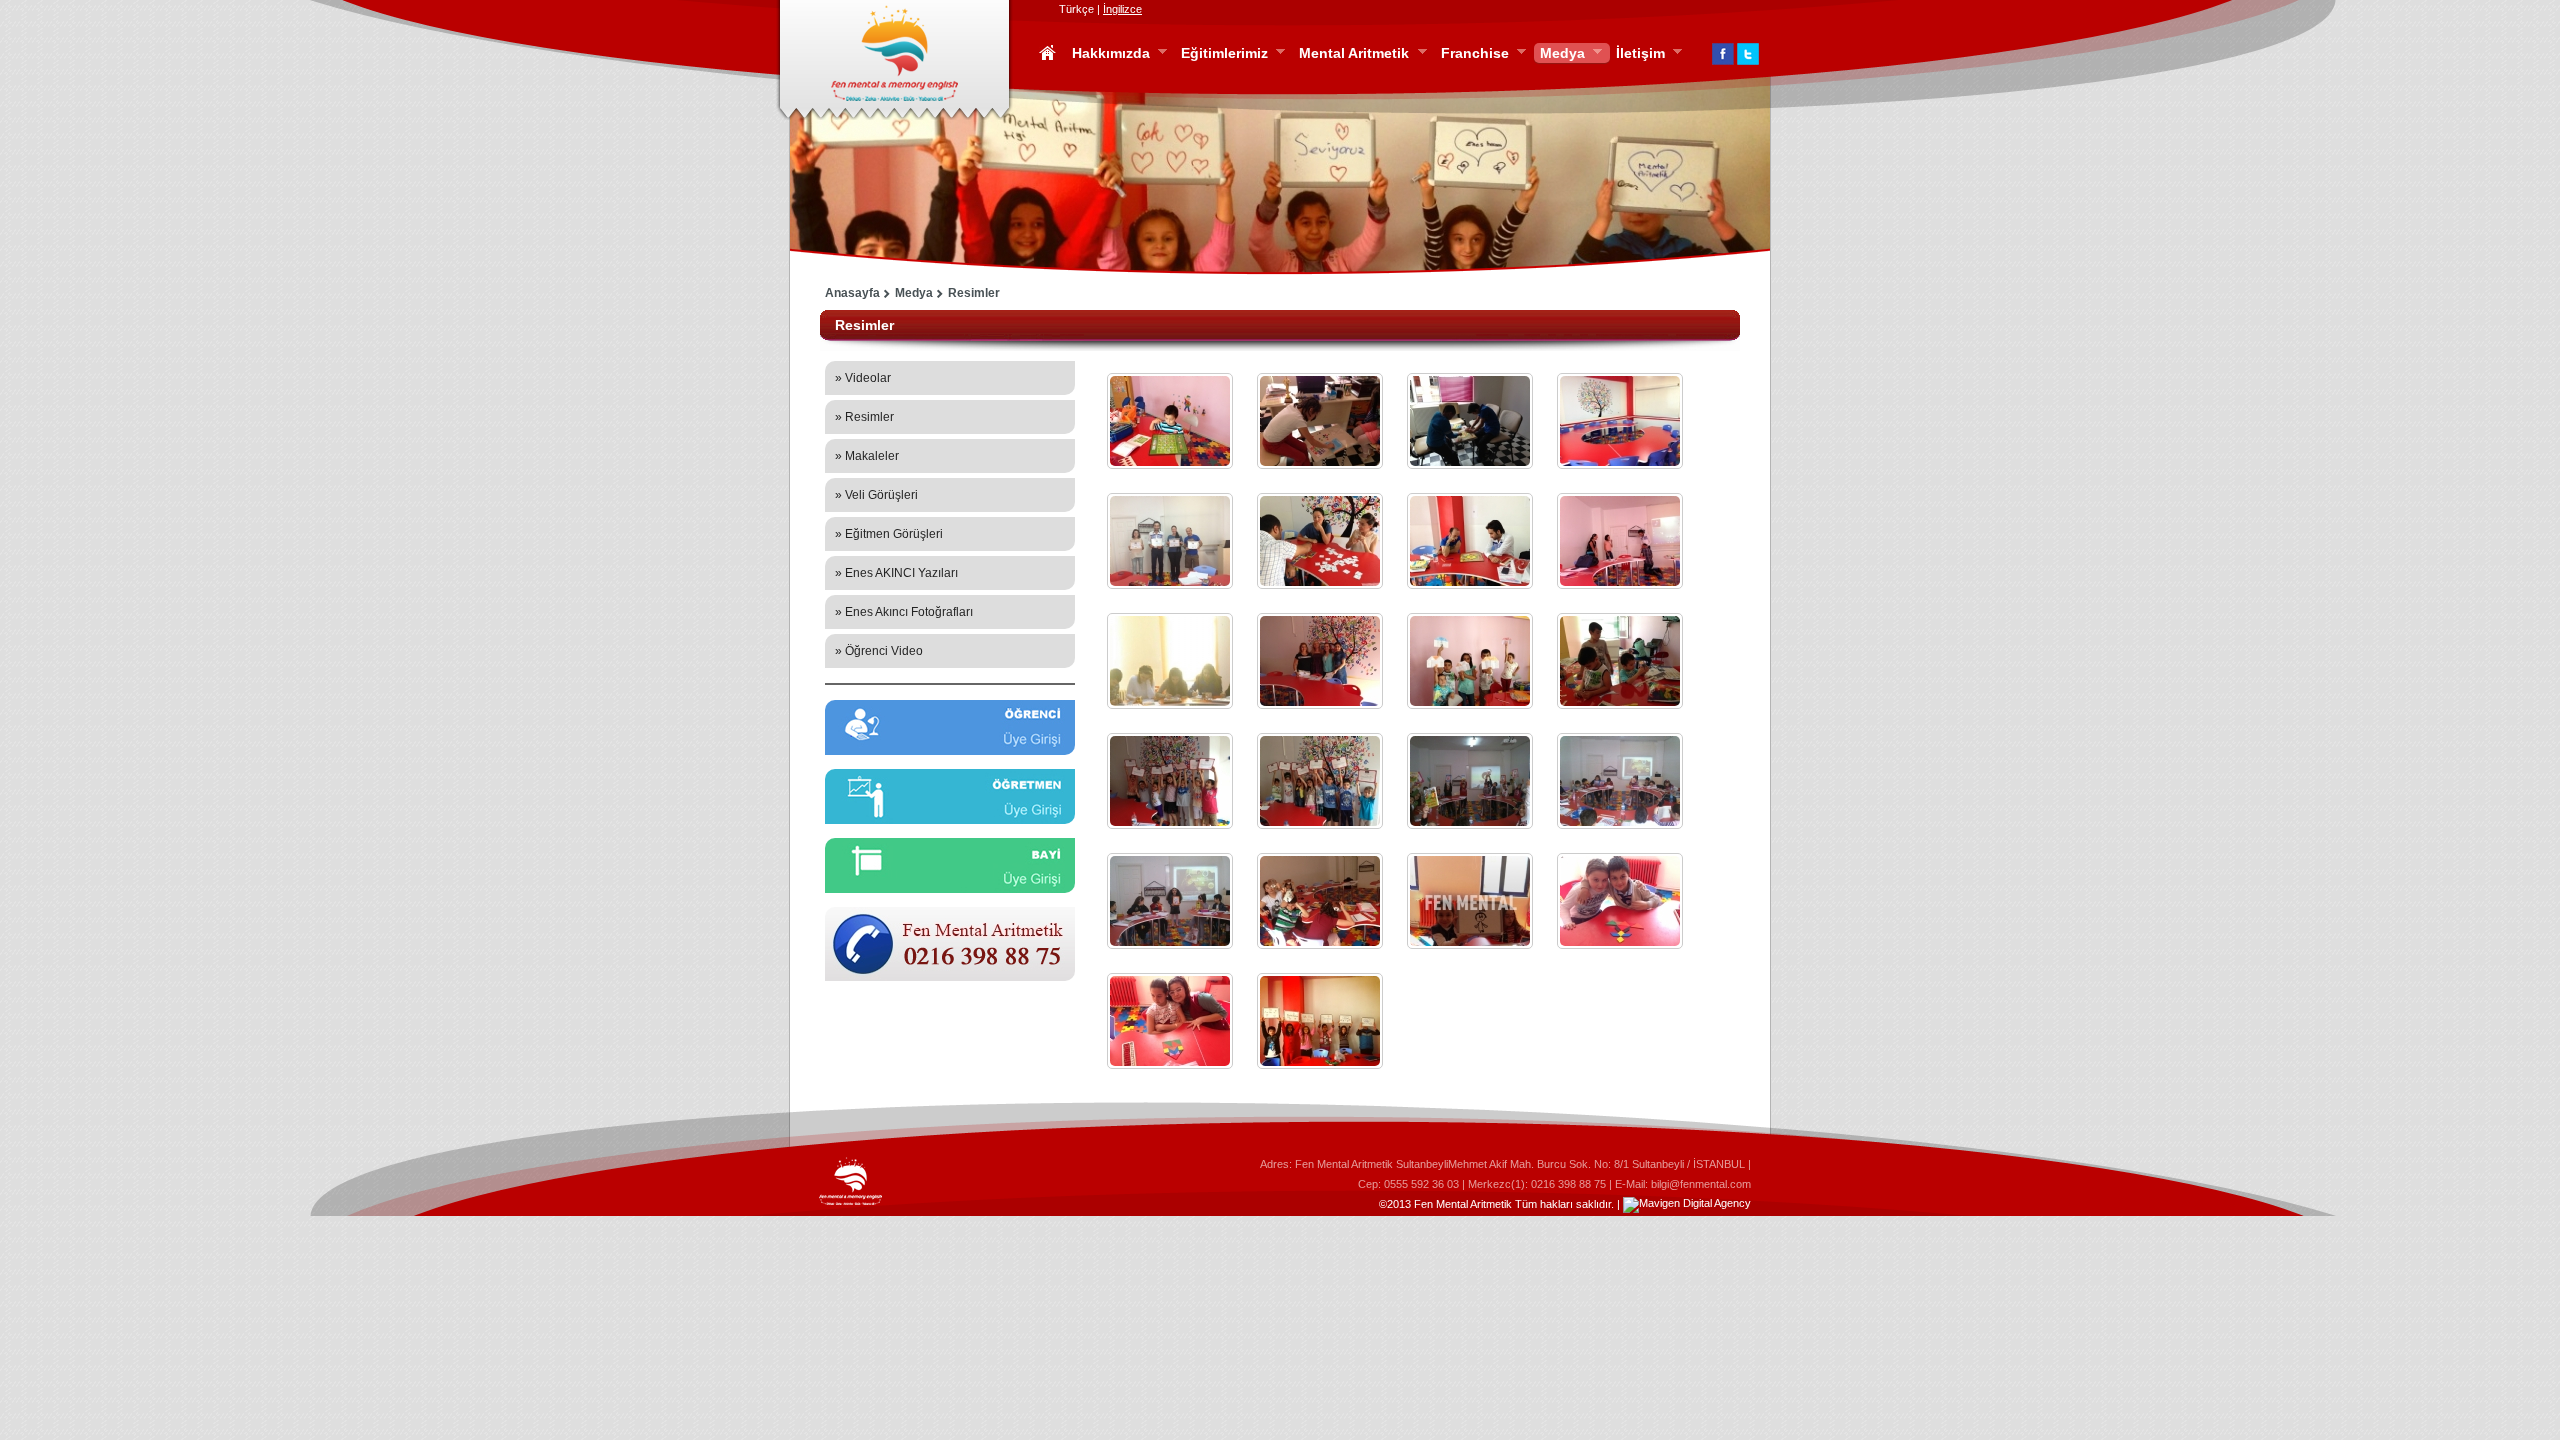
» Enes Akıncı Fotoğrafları (904, 612)
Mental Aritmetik (1351, 53)
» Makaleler (867, 456)
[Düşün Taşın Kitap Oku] (1620, 781)
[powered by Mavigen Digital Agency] (1687, 1204)
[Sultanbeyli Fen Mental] (1470, 421)
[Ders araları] (1620, 661)
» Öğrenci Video (879, 651)
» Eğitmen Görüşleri (889, 534)
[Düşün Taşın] (1170, 901)
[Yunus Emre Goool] (1170, 421)
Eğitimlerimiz (1221, 53)
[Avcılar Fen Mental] (1620, 421)
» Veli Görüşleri (876, 495)
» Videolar (863, 378)
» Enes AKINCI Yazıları (896, 573)
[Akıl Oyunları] (1320, 421)
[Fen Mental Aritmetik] (1320, 901)
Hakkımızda (1108, 53)
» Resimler (864, 417)
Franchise (1472, 53)
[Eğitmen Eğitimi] (1620, 541)
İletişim (1637, 53)
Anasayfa (852, 293)
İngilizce (1122, 9)
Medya (1559, 53)
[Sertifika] (1170, 541)
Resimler (974, 293)
